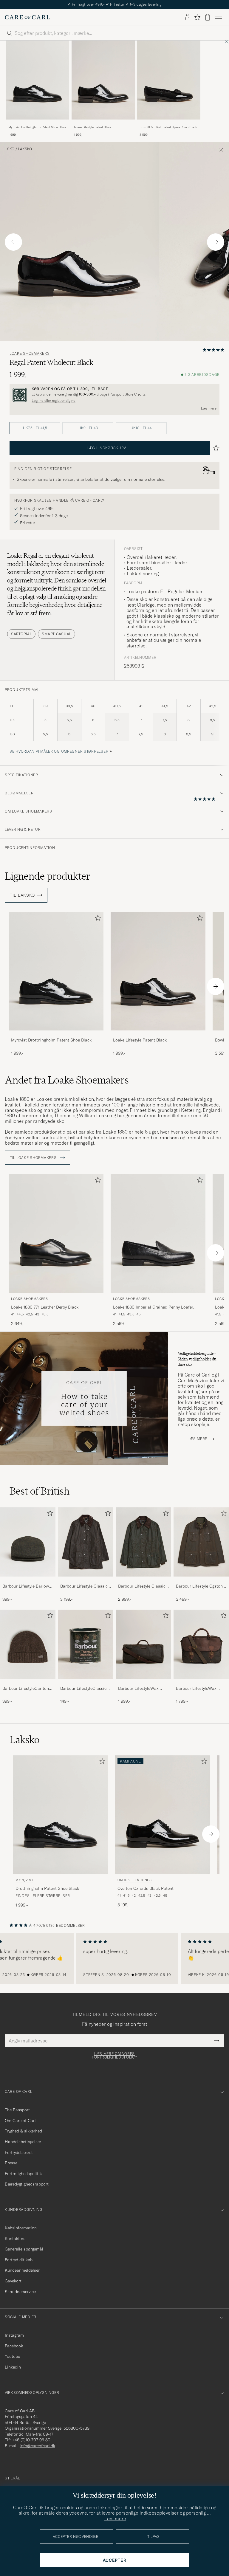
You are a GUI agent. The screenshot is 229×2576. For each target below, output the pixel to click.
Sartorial (21, 634)
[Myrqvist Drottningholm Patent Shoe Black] (38, 124)
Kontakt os (15, 2239)
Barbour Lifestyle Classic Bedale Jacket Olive (142, 1586)
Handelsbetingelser (23, 2142)
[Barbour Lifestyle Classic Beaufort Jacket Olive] (86, 1581)
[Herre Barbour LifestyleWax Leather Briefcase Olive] (201, 1644)
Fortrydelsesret (19, 2152)
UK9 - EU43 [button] (88, 428)
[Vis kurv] (208, 17)
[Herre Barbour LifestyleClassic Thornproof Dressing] (86, 1644)
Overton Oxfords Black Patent (146, 1888)
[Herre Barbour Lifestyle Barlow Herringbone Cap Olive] (28, 1542)
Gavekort (13, 2281)
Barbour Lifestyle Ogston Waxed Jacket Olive (199, 1586)
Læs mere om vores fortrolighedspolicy (114, 2056)
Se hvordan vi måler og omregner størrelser (59, 751)
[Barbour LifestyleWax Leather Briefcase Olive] (201, 1683)
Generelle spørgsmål (24, 2249)
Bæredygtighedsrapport (27, 2184)
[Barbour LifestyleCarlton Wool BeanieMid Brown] (28, 1683)
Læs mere (209, 408)
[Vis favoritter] (197, 17)
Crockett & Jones (135, 1880)
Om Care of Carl (20, 2121)
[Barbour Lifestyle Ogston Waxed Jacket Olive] (201, 1581)
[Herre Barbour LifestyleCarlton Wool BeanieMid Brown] (28, 1644)
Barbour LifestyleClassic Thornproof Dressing (83, 1689)
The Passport (17, 2110)
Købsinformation (21, 2228)
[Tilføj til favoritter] (97, 919)
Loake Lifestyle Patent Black (93, 127)
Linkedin (13, 2367)
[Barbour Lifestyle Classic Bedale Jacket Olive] (143, 1581)
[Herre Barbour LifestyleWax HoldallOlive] (143, 1644)
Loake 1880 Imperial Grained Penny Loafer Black (153, 1307)
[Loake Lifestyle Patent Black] (103, 124)
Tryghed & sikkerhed (23, 2131)
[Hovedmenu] (218, 17)
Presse (11, 2163)
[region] (114, 1958)
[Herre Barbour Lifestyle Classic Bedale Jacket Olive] (143, 1542)
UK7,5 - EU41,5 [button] (35, 428)
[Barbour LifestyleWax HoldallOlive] (143, 1683)
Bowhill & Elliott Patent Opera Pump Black (168, 127)
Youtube (12, 2356)
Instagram (14, 2335)
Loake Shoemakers (30, 354)
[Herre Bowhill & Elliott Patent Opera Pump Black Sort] (169, 80)
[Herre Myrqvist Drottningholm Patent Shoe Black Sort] (38, 80)
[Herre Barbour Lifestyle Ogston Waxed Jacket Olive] (201, 1542)
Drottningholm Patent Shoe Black (47, 1888)
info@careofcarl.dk (37, 2446)
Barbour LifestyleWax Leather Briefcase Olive (198, 1689)
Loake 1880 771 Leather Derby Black (45, 1307)
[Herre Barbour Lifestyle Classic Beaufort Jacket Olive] (86, 1542)
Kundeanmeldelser (22, 2270)
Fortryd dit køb (19, 2260)
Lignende (48, 876)
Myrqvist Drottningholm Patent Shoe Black (37, 127)
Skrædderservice (20, 2292)
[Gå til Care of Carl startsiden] (27, 17)
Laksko (25, 149)
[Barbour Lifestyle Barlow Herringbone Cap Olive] (28, 1581)
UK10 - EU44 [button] (141, 428)
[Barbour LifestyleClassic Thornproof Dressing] (86, 1683)
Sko (11, 149)
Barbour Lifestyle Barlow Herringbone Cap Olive (26, 1586)
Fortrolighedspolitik (23, 2174)
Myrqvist (24, 1880)
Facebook (14, 2346)
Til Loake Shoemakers (34, 1158)
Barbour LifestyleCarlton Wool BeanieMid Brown (26, 1689)
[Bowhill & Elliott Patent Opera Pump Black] (169, 124)
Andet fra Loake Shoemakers (67, 1080)
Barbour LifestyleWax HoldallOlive (138, 1689)
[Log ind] (187, 17)
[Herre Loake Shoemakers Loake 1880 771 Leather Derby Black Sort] (56, 1233)
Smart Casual (57, 634)
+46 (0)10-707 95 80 (31, 2440)
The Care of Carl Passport (114, 4)
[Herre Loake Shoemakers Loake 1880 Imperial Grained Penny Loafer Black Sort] (158, 1233)
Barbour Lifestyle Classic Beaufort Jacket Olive (84, 1586)
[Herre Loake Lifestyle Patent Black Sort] (103, 80)
